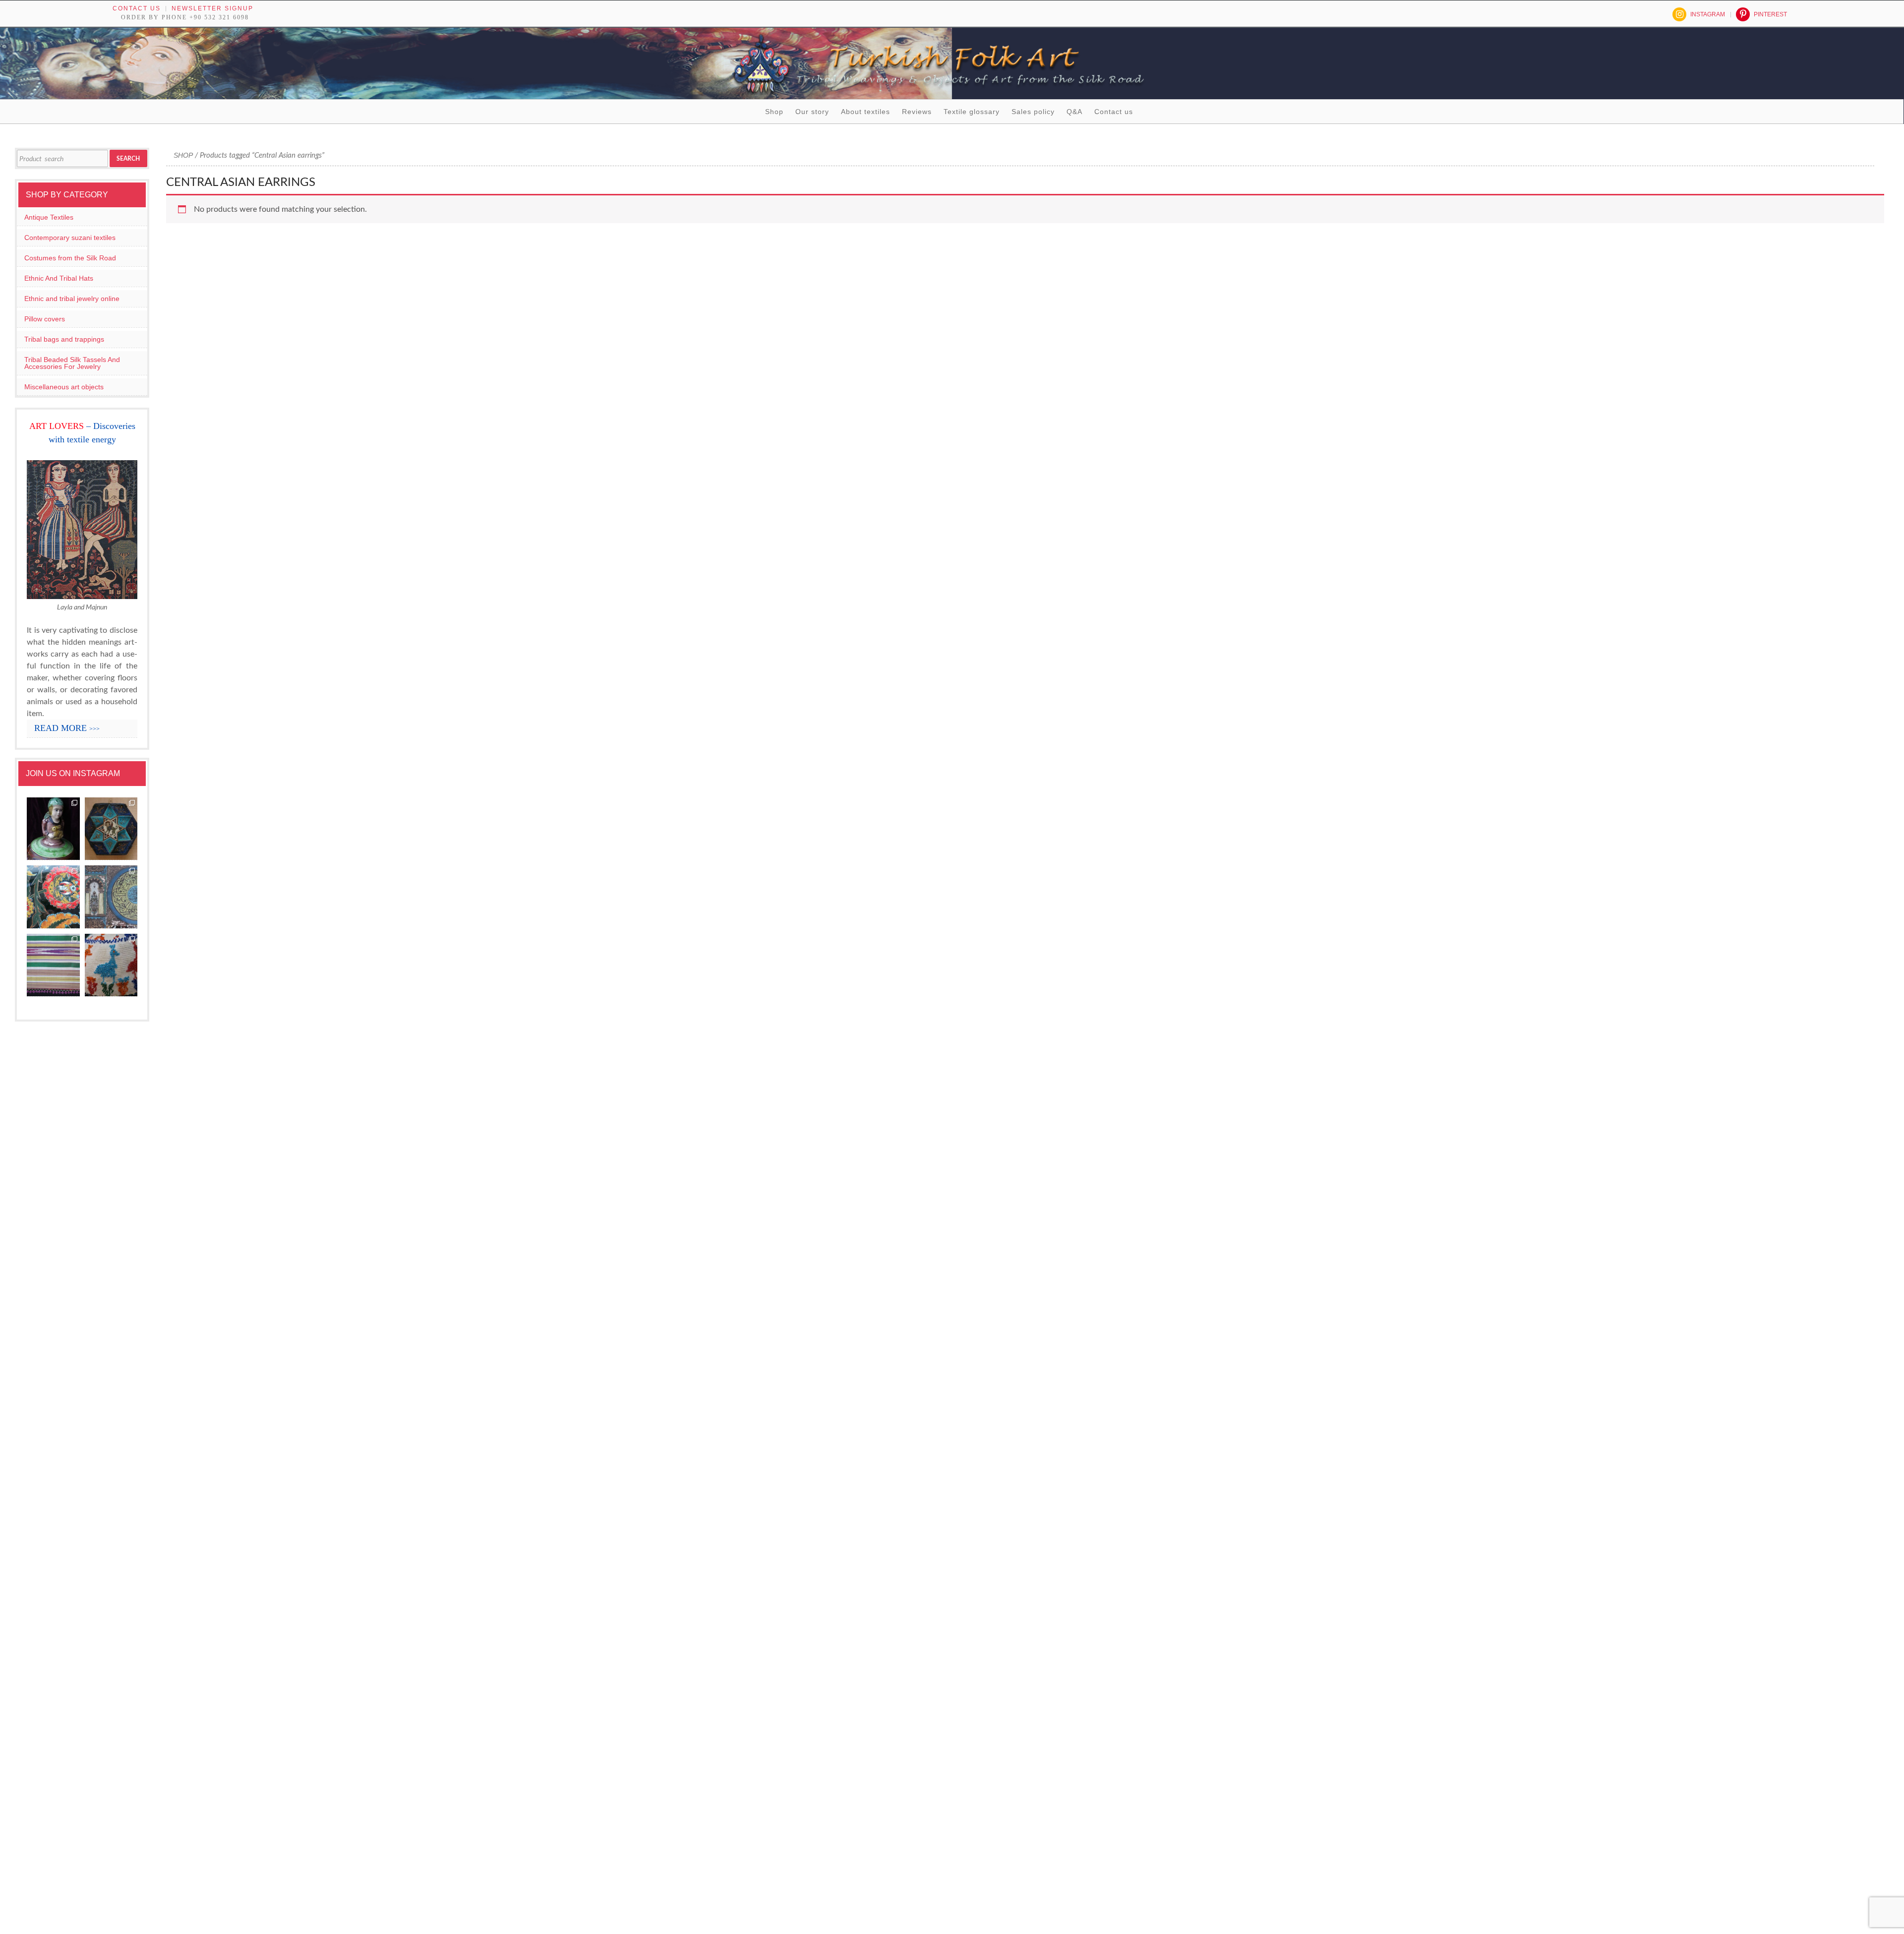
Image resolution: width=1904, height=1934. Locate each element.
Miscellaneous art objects (64, 387)
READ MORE (67, 728)
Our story (812, 112)
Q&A (1074, 112)
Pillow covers (45, 319)
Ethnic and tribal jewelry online (72, 299)
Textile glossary (972, 112)
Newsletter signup (212, 8)
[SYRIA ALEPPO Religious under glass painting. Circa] (111, 897)
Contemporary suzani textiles (70, 238)
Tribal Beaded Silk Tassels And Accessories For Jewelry (72, 363)
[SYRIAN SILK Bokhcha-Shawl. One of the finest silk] (53, 966)
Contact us (137, 8)
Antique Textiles (49, 217)
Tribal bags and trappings (64, 339)
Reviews (917, 112)
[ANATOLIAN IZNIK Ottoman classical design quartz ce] (53, 897)
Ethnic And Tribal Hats (59, 278)
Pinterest (1770, 14)
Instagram (1708, 14)
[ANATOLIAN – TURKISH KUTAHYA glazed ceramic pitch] (53, 829)
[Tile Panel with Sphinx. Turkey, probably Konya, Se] (111, 829)
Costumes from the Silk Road (70, 258)
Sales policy (1033, 112)
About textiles (865, 112)
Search (128, 159)
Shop (774, 112)
